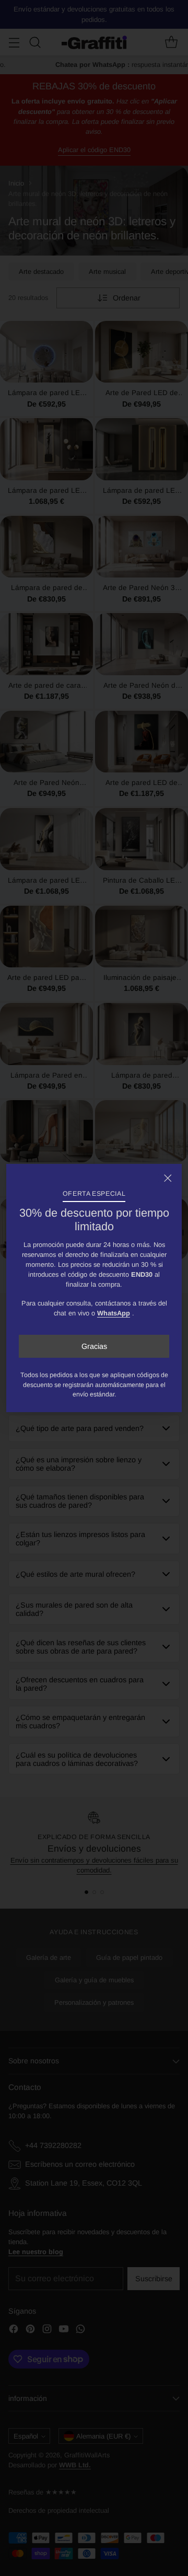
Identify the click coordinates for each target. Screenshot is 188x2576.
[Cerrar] (168, 1178)
